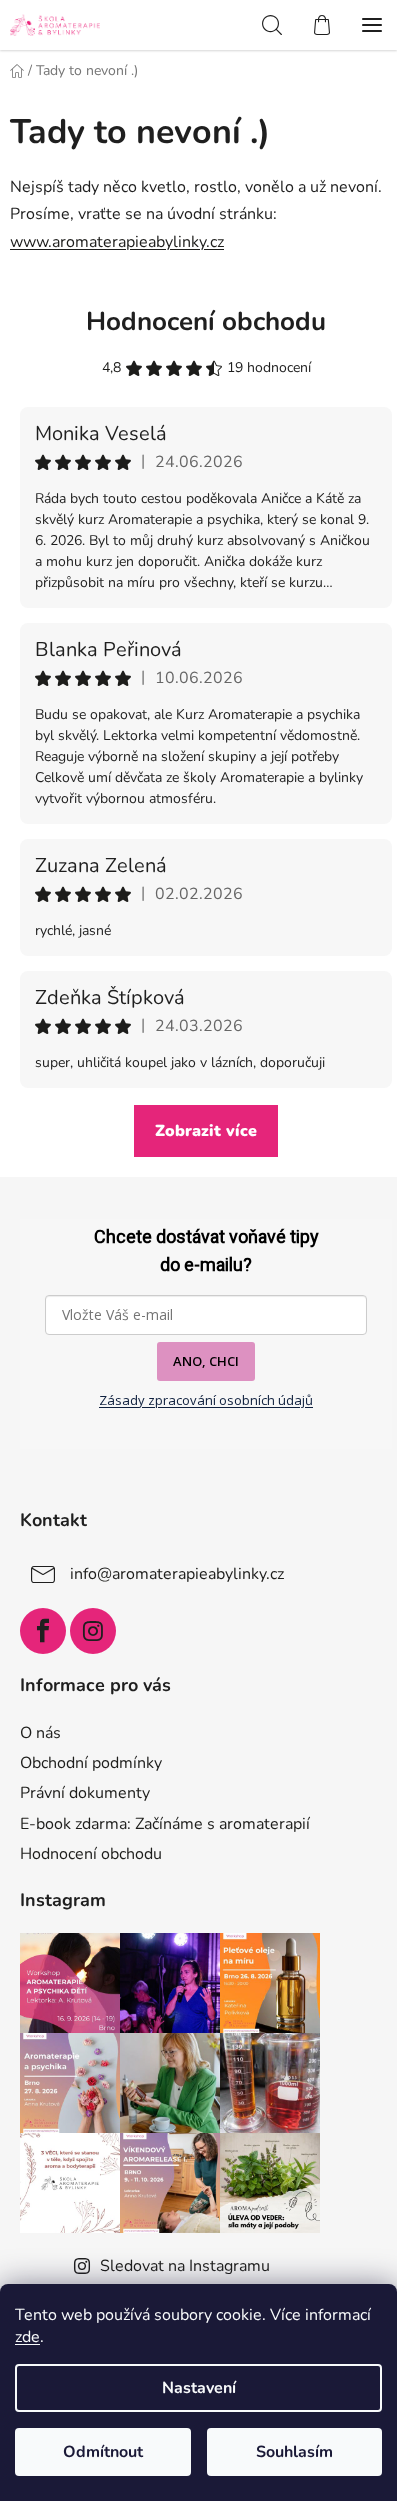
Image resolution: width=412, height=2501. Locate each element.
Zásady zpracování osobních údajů (206, 1400)
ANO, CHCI (206, 1361)
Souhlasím (294, 2452)
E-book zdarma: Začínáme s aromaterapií (165, 1824)
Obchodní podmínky (91, 1763)
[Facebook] (43, 1631)
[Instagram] (93, 1631)
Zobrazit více (206, 1131)
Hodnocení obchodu (206, 321)
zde (27, 2337)
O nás (40, 1733)
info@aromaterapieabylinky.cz (177, 1574)
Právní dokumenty (85, 1793)
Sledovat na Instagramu (185, 2266)
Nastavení (199, 2388)
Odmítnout (103, 2452)
